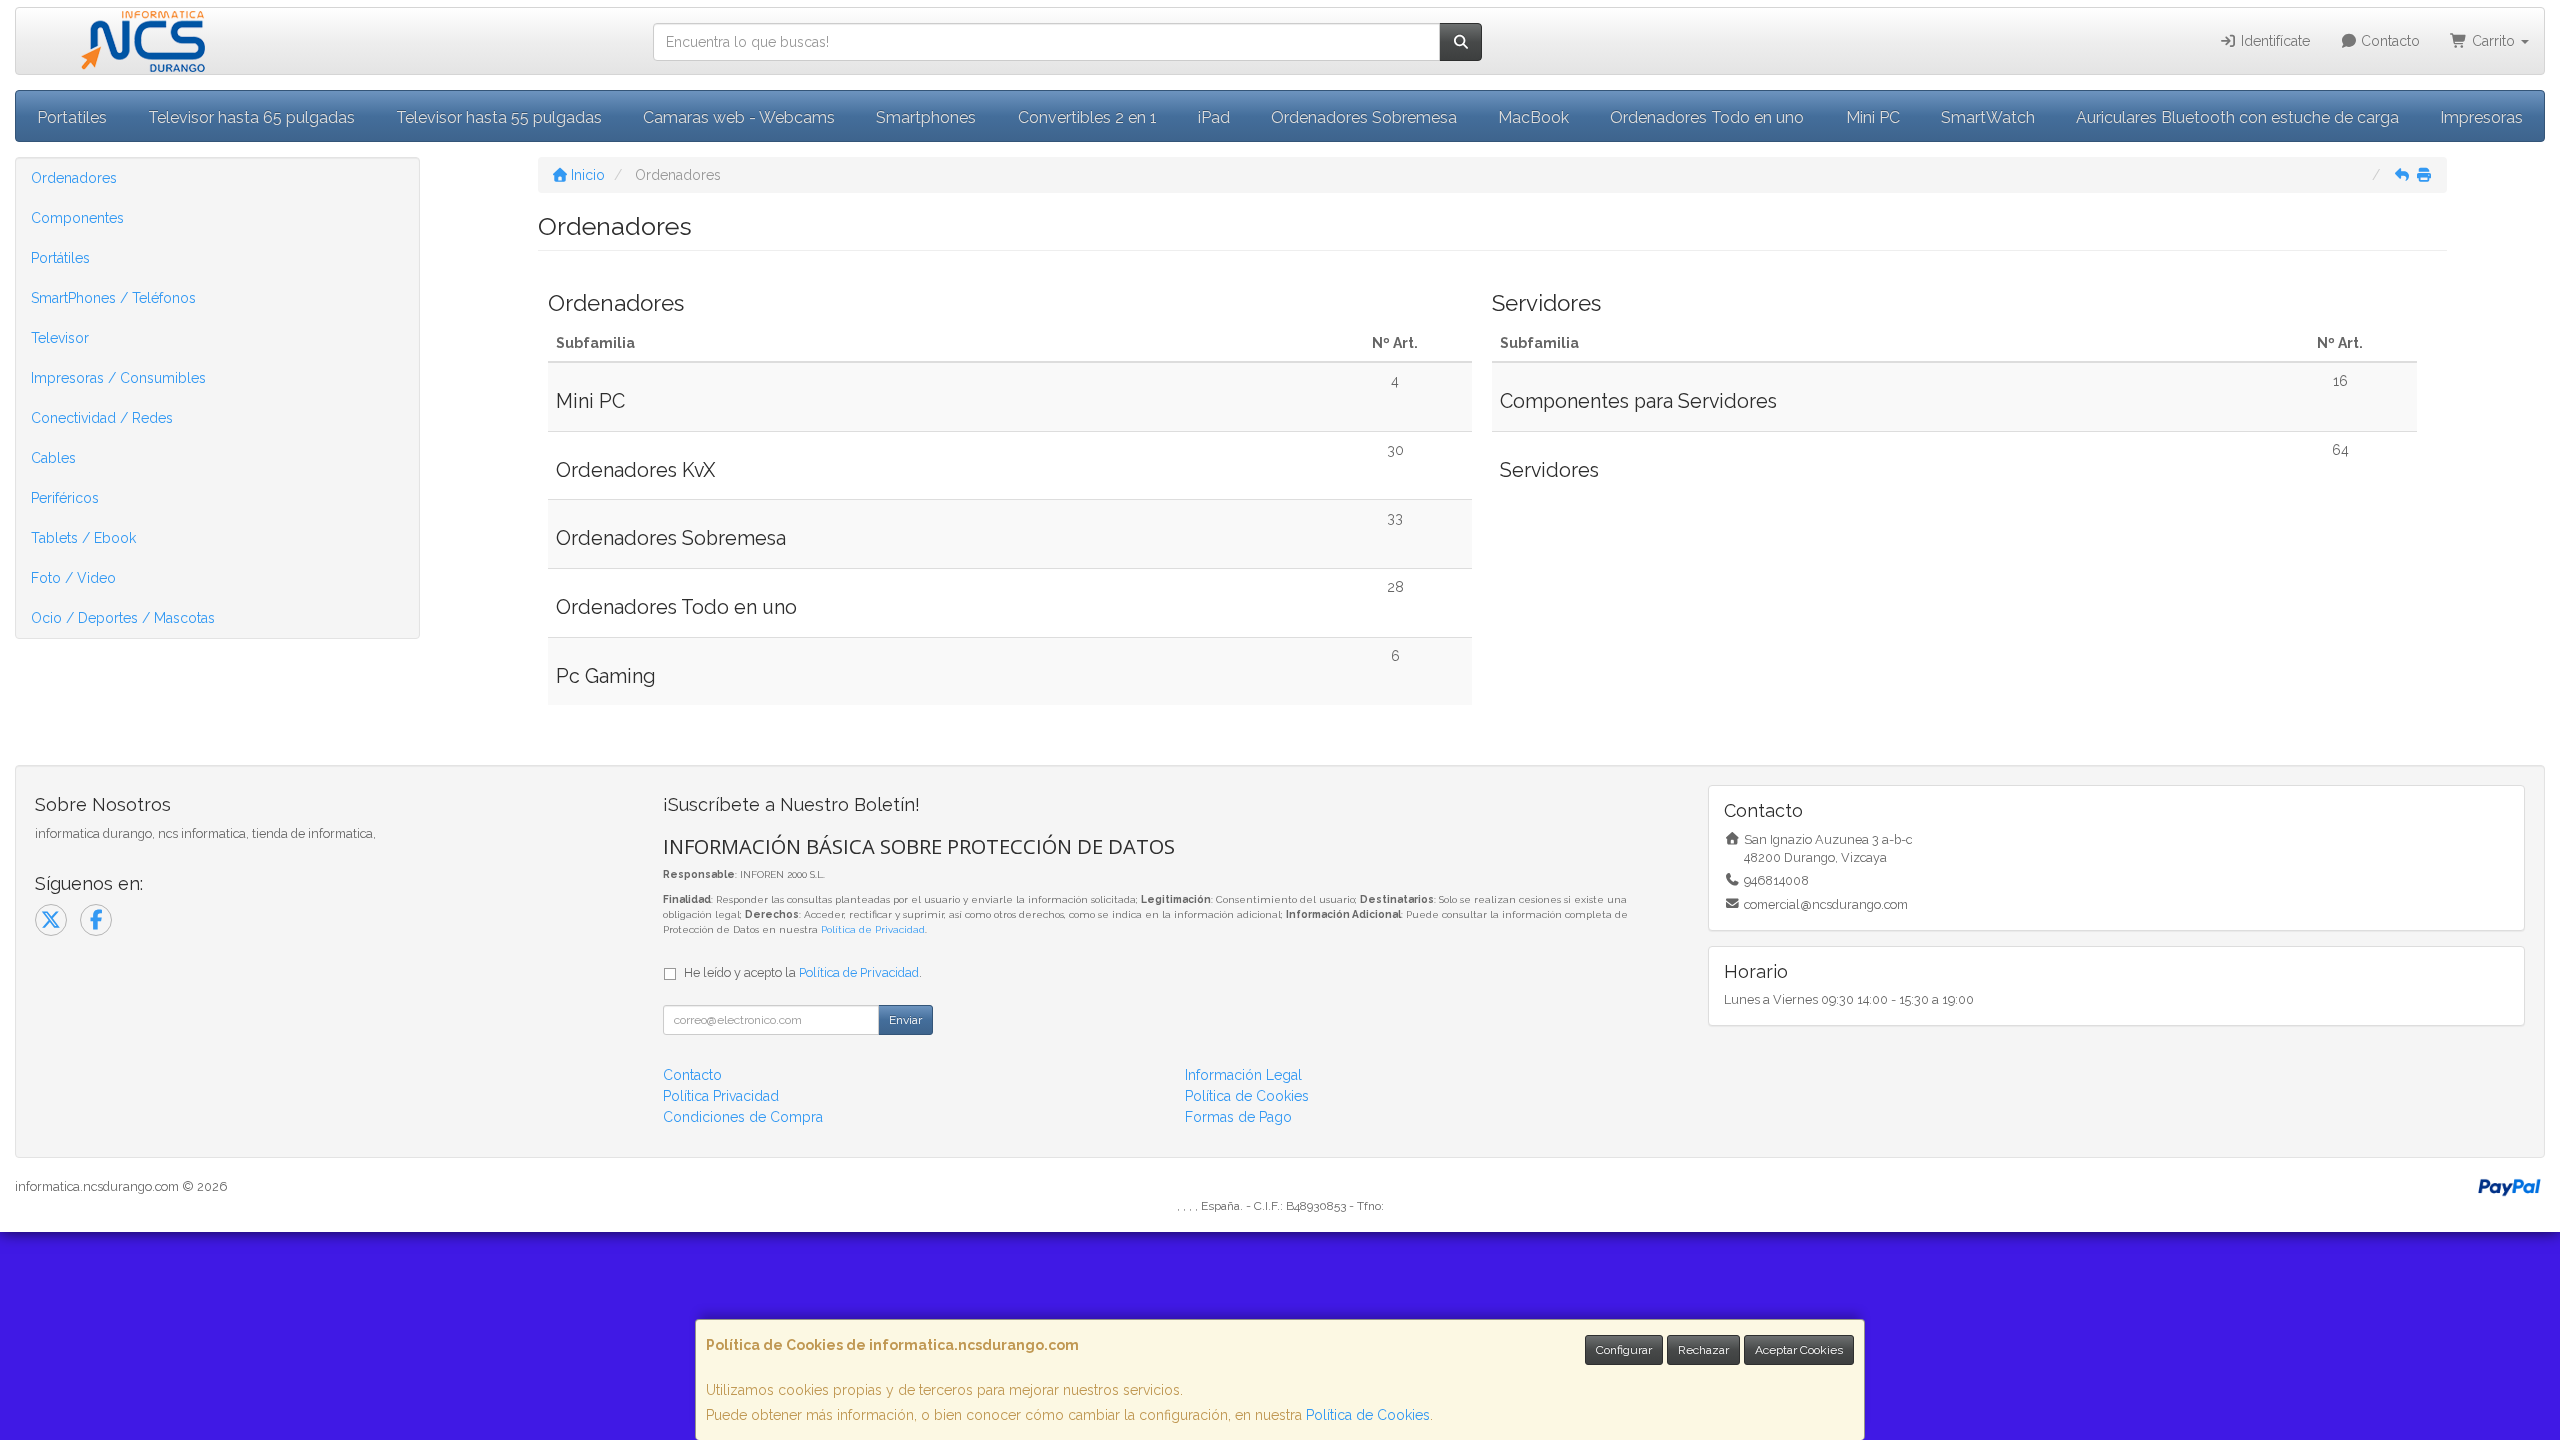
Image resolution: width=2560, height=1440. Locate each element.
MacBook (1533, 117)
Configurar (1624, 1350)
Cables (53, 458)
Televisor (60, 338)
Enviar (905, 1020)
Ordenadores (74, 178)
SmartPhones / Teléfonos (113, 298)
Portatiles (72, 117)
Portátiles (60, 258)
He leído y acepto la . (803, 972)
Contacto (2388, 41)
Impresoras (2481, 117)
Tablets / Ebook (83, 538)
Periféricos (65, 498)
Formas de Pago (1238, 1117)
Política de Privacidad (873, 929)
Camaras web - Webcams (739, 117)
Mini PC (1873, 117)
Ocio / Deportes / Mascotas (123, 618)
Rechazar (1703, 1350)
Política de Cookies (1368, 1415)
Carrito (2493, 41)
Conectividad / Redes (102, 418)
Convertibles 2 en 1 (1087, 117)
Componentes (77, 218)
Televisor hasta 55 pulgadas (499, 117)
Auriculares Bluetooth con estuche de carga (2237, 117)
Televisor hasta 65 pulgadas (251, 117)
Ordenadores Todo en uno (1707, 117)
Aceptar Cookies (1799, 1350)
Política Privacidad (721, 1096)
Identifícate (2273, 41)
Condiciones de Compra (743, 1117)
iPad (1214, 117)
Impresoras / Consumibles (118, 378)
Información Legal (1243, 1075)
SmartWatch (1988, 117)
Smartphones (926, 117)
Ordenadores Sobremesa (1364, 117)
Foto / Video (73, 578)
